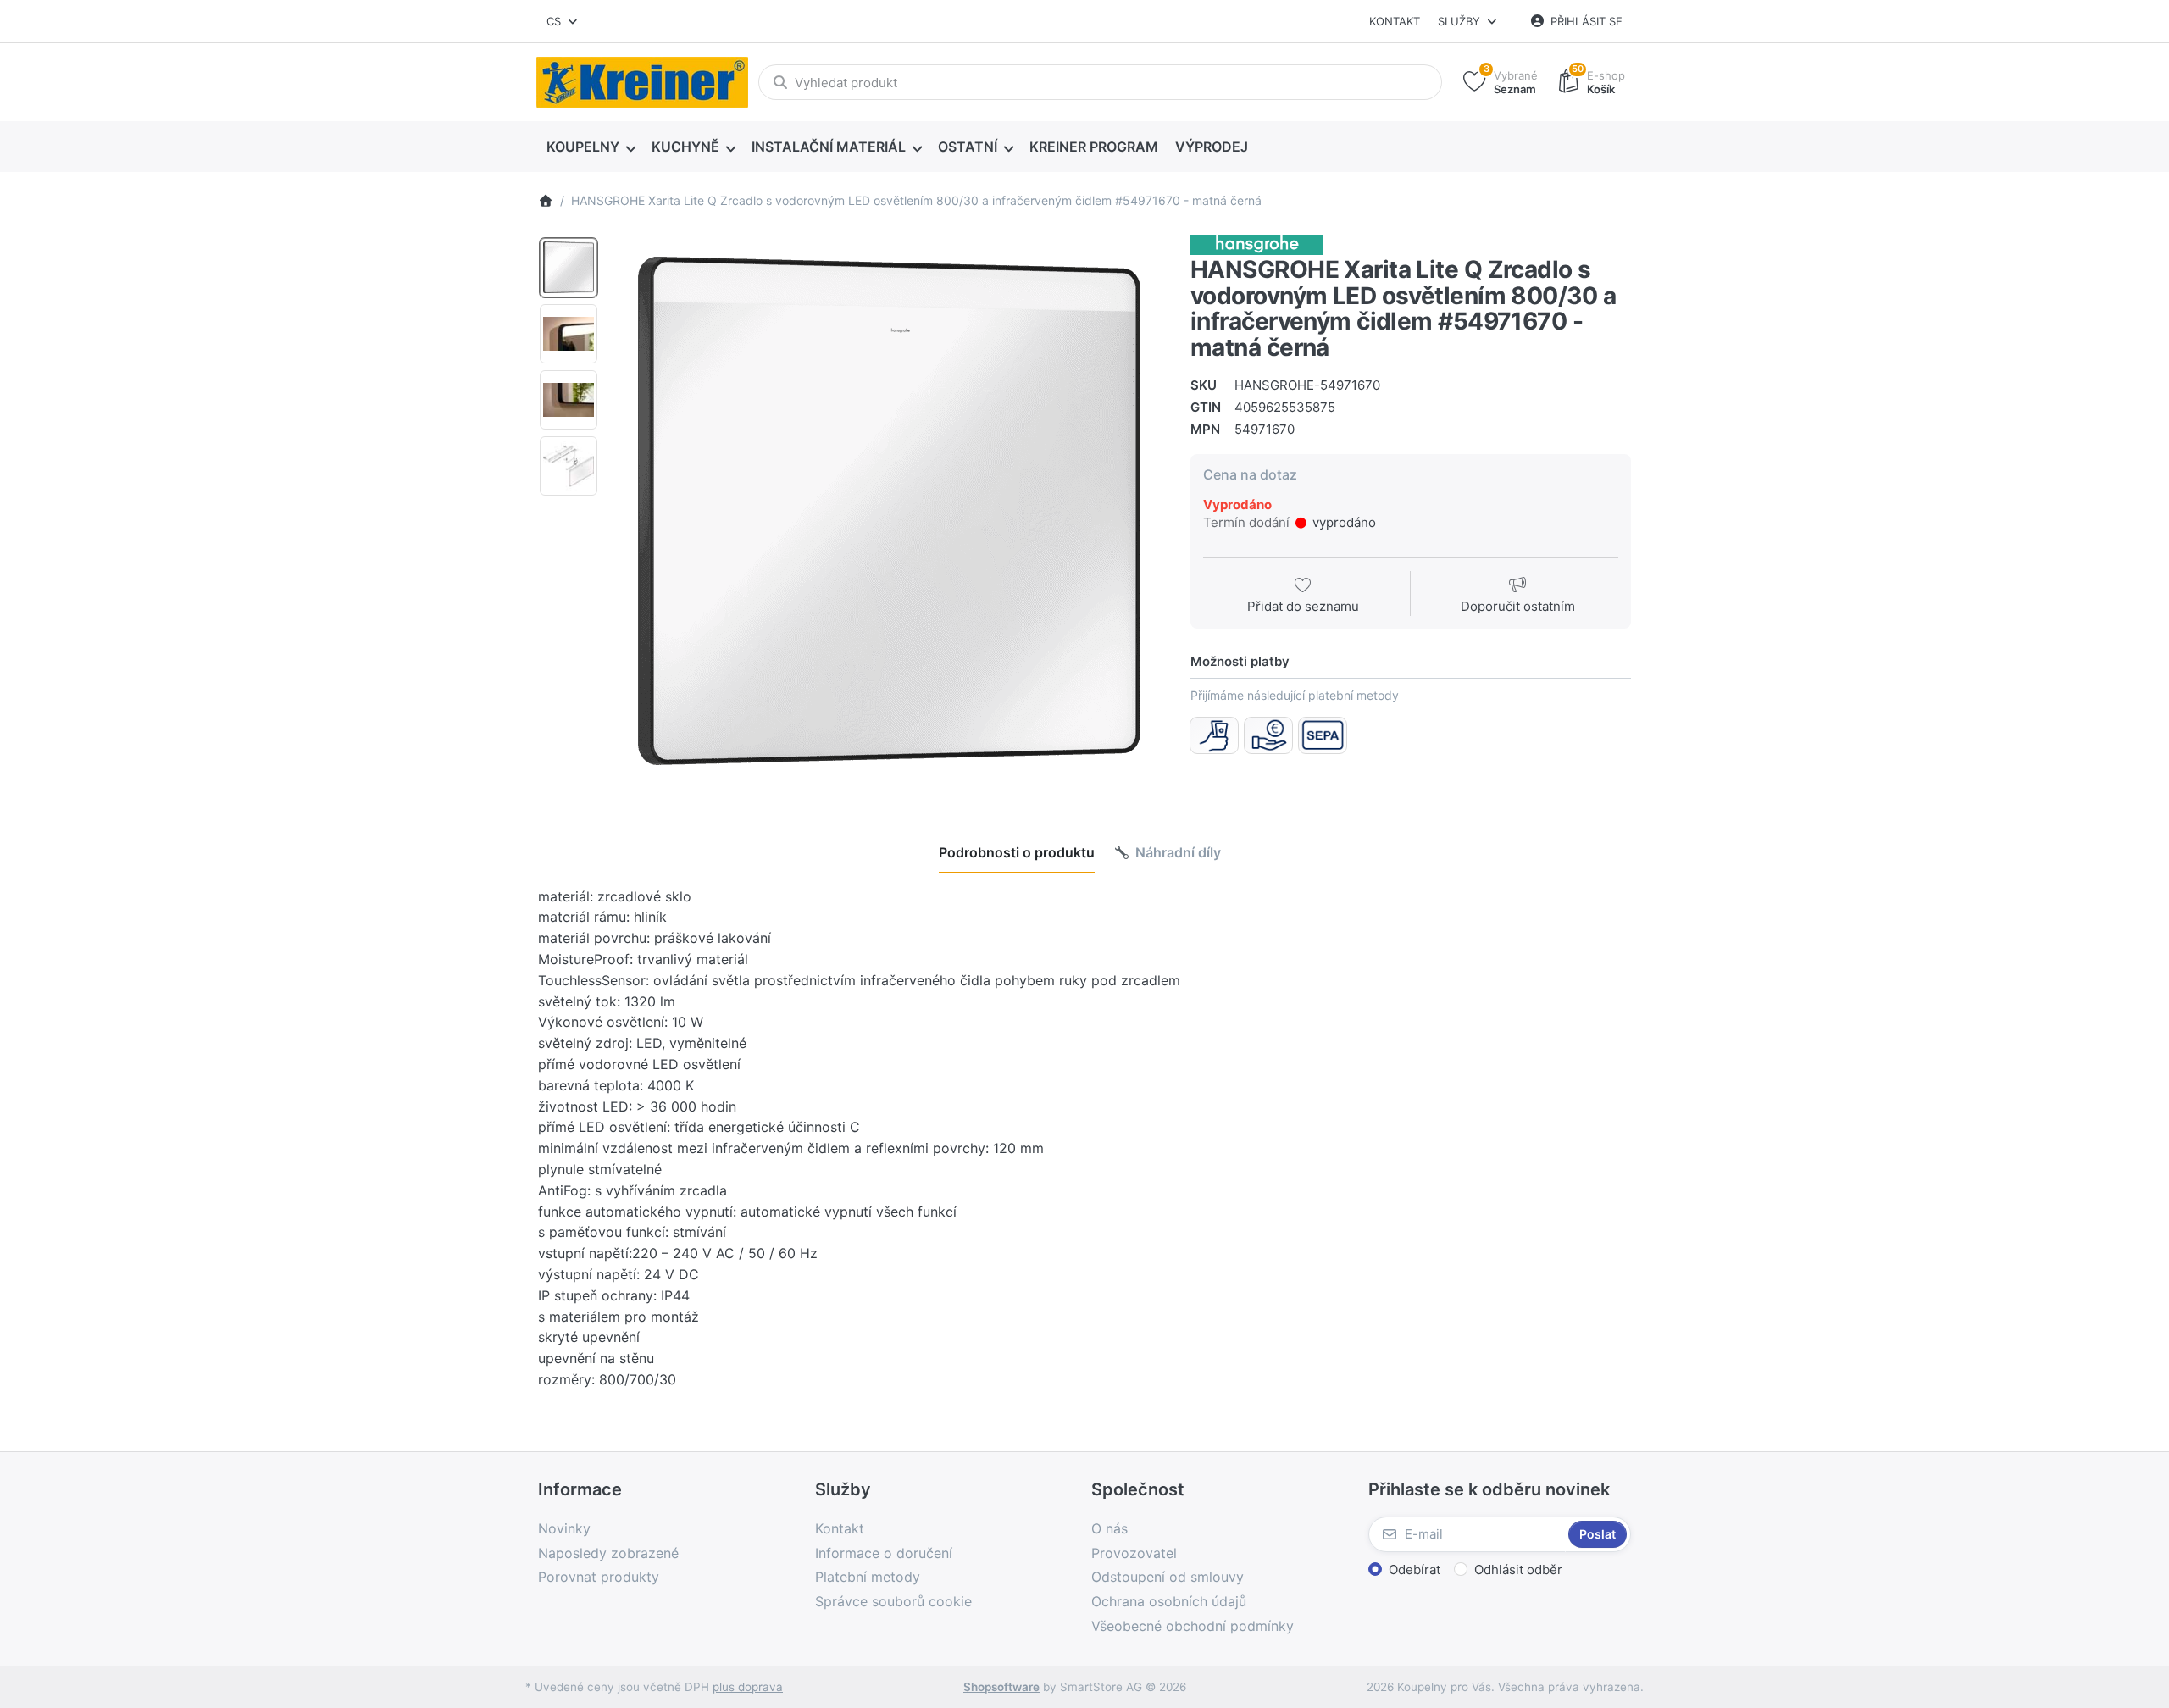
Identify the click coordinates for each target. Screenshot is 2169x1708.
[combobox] (563, 21)
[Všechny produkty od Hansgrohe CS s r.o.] (1256, 244)
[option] (569, 268)
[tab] (1017, 852)
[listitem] (889, 511)
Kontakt (1395, 21)
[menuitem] (591, 147)
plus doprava (748, 1687)
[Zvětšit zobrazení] (889, 511)
